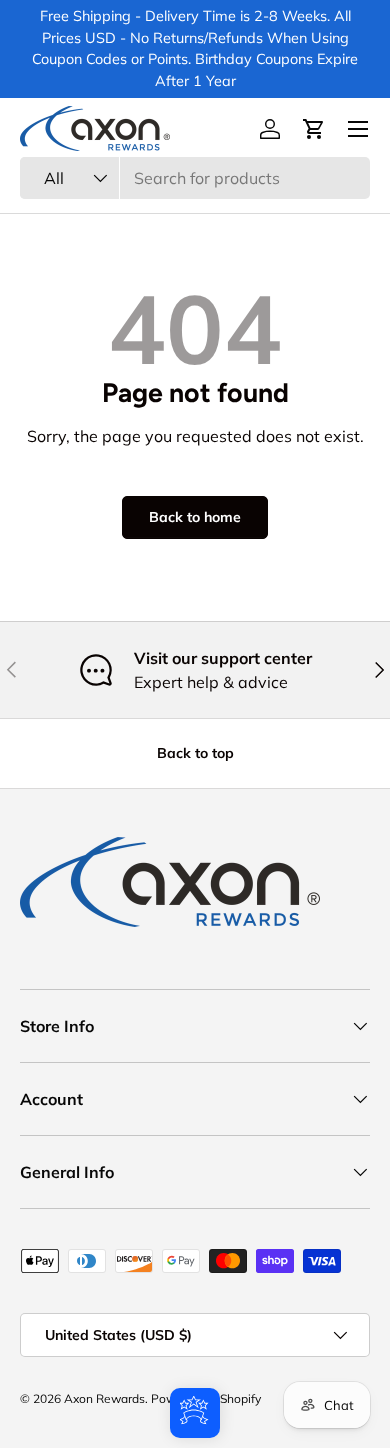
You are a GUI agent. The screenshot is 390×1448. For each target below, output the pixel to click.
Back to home (195, 517)
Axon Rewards (104, 1398)
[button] (314, 129)
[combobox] (195, 178)
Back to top (195, 753)
